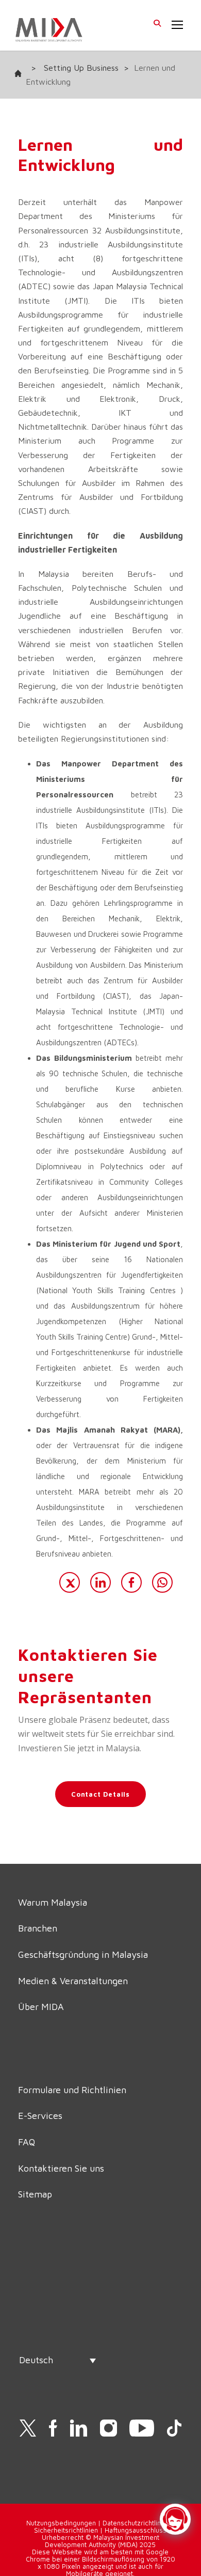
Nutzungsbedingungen (61, 2523)
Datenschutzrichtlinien (136, 2523)
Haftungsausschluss (136, 2530)
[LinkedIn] (100, 1582)
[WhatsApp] (162, 1582)
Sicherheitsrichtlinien (66, 2530)
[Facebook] (131, 1582)
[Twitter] (70, 1582)
